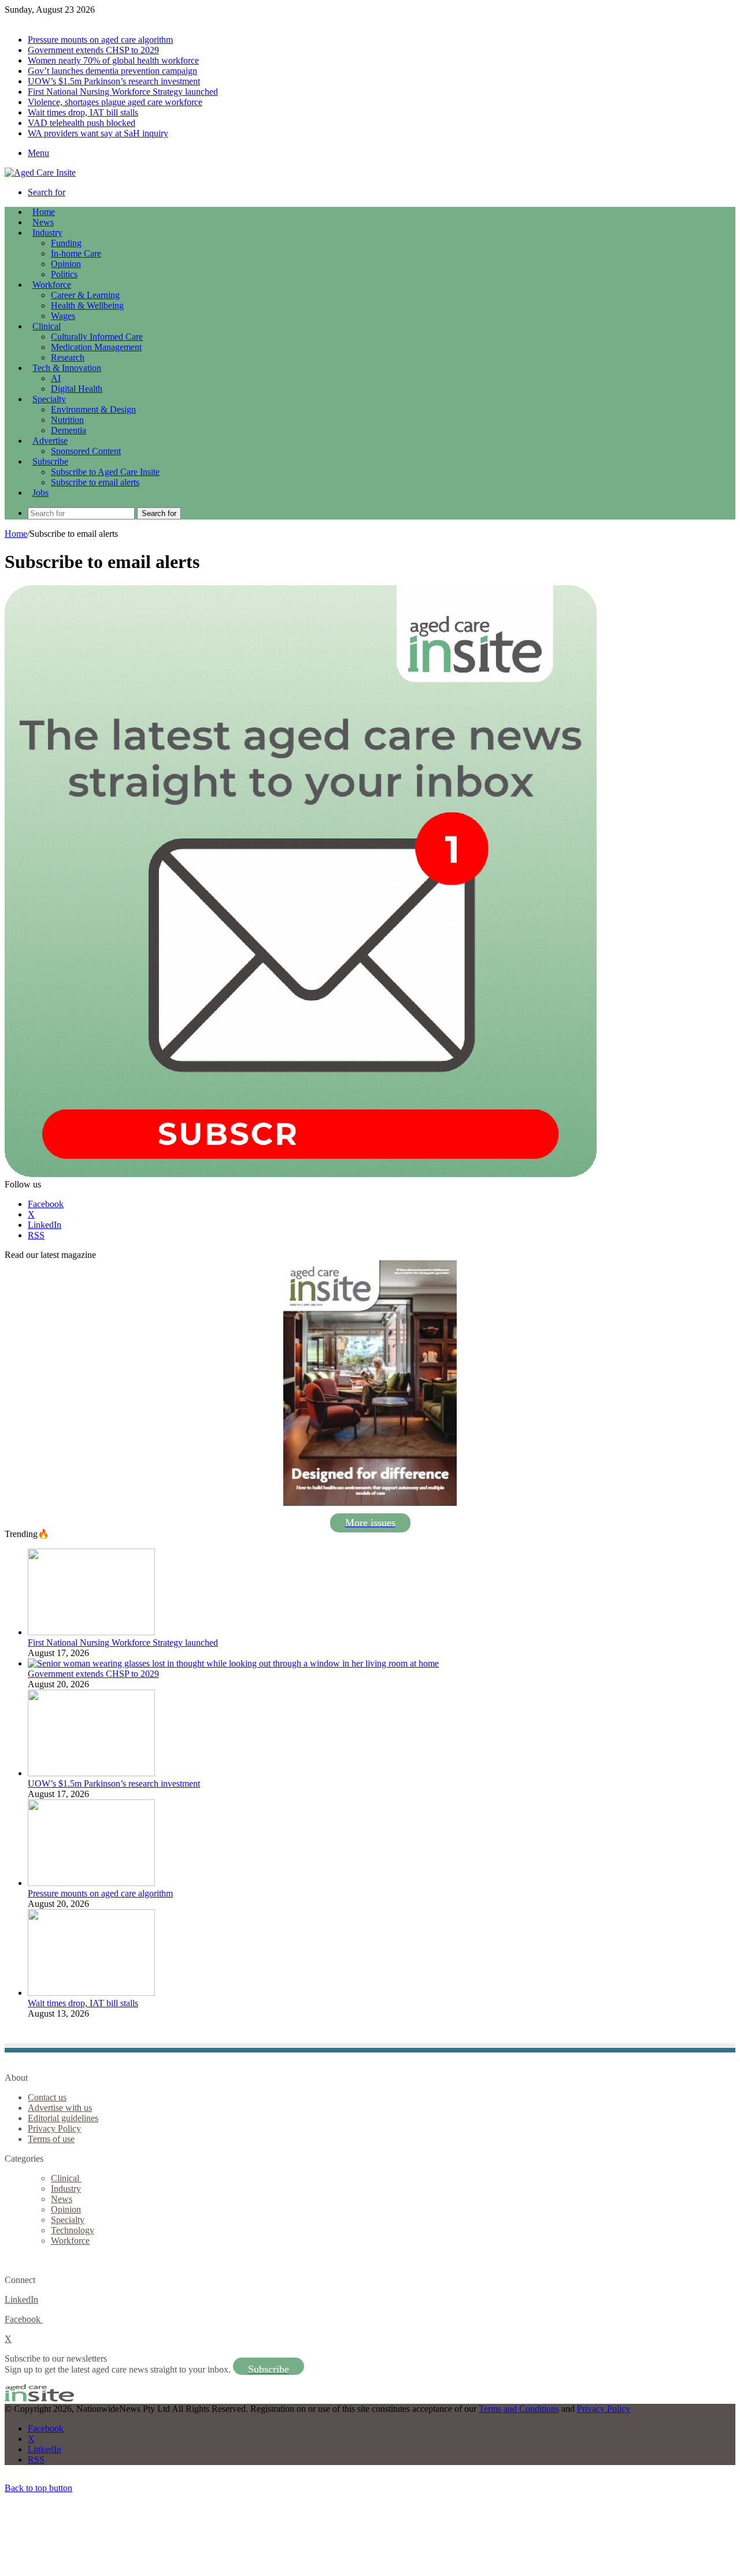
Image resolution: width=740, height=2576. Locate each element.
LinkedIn (21, 2300)
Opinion (66, 264)
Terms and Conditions (519, 2409)
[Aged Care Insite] (40, 172)
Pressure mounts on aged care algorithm (100, 40)
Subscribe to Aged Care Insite (105, 472)
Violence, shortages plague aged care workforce (115, 102)
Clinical (47, 326)
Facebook (24, 2319)
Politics (64, 274)
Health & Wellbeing (87, 305)
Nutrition (67, 420)
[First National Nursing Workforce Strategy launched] (91, 1632)
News (43, 222)
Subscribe (50, 461)
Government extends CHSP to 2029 (93, 50)
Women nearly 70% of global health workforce (113, 60)
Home (16, 534)
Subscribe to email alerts (95, 482)
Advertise (50, 441)
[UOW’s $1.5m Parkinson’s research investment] (91, 1773)
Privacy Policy (54, 2128)
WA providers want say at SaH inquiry (98, 133)
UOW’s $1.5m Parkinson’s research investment (114, 81)
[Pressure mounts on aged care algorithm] (91, 1883)
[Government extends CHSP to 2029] (233, 1663)
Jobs (40, 493)
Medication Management (96, 347)
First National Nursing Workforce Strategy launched (123, 92)
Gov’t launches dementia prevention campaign (112, 71)
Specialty (49, 399)
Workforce (52, 285)
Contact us (47, 2097)
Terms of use (51, 2139)
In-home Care (76, 253)
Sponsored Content (86, 451)
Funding (66, 243)
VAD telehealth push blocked (82, 123)
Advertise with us (60, 2108)
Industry (47, 233)
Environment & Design (93, 409)
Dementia (69, 430)
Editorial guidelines (63, 2118)
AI (56, 378)
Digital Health (77, 389)
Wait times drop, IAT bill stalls (83, 112)
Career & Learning (85, 295)
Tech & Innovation (67, 368)
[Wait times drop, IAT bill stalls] (91, 1993)
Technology (73, 2230)
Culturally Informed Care (97, 337)
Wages (63, 316)
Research (68, 357)
